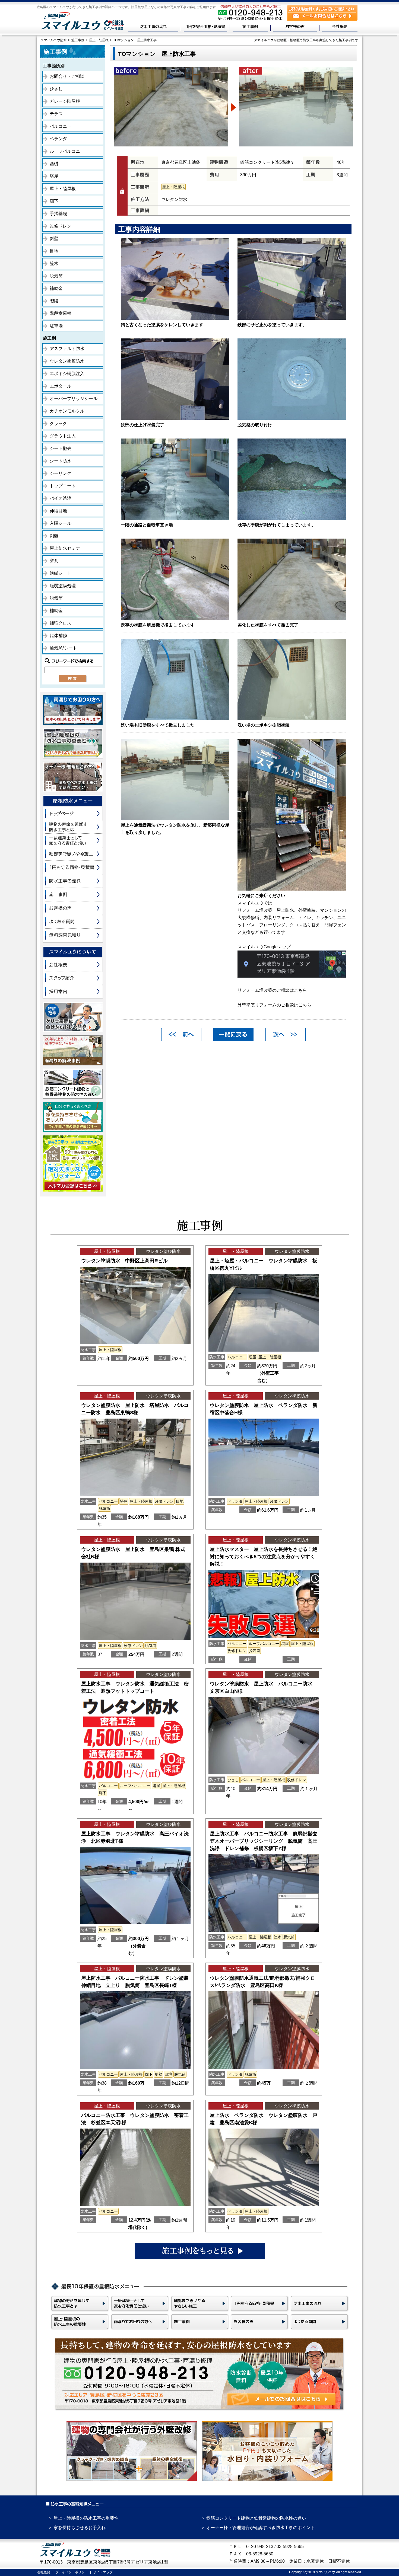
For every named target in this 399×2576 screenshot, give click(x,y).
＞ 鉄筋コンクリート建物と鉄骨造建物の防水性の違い (254, 2518)
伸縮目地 (58, 511)
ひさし (56, 89)
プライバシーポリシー (72, 2572)
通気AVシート (63, 648)
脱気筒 (56, 276)
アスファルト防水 (67, 349)
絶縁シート (61, 573)
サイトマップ (103, 2572)
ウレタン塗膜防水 (67, 361)
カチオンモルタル (67, 411)
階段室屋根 (61, 313)
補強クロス (61, 623)
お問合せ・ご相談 (67, 76)
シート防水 (61, 461)
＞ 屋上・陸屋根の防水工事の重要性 (83, 2518)
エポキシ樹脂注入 (67, 374)
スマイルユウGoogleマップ (264, 947)
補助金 (56, 288)
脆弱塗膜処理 (63, 586)
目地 (54, 251)
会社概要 (44, 2572)
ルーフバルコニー (67, 151)
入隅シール (61, 523)
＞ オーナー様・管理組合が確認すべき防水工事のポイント (258, 2528)
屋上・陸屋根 (63, 189)
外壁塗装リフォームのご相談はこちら (274, 1005)
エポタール (61, 386)
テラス (56, 114)
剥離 (54, 536)
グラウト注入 (63, 436)
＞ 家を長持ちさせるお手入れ (77, 2528)
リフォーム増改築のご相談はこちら (272, 990)
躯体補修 (58, 636)
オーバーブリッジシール (74, 399)
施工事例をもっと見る (200, 2251)
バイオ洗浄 (61, 498)
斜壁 (54, 239)
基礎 (54, 164)
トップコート (63, 486)
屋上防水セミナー (67, 548)
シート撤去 (61, 448)
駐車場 (56, 326)
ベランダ (58, 139)
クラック (58, 423)
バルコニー (61, 126)
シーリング (61, 473)
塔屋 (54, 176)
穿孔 (54, 561)
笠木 (54, 263)
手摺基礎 (58, 214)
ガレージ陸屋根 (65, 101)
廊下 (54, 201)
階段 (54, 301)
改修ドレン (61, 226)
